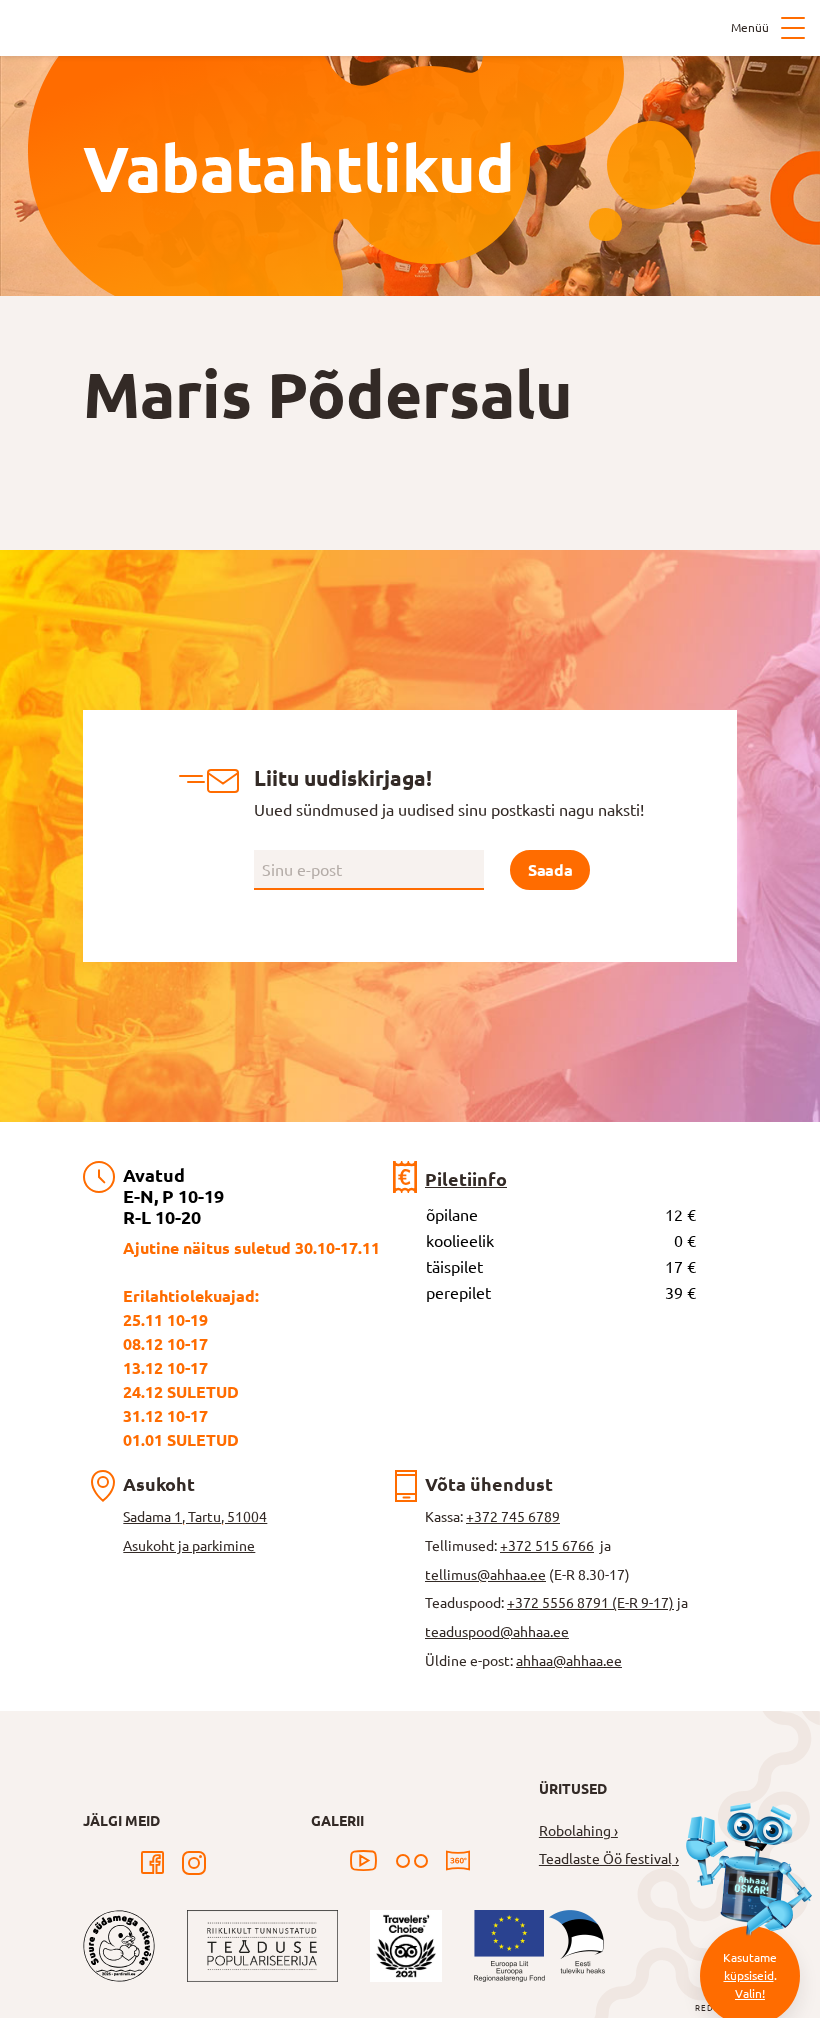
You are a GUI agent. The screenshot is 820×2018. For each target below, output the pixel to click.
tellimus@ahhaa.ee (485, 1575)
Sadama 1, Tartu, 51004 (195, 1517)
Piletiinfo (466, 1179)
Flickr (412, 1861)
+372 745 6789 (513, 1517)
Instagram (194, 1863)
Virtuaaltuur (458, 1861)
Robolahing (575, 1831)
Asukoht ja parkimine (189, 1546)
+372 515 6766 (547, 1546)
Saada (550, 870)
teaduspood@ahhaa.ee (497, 1632)
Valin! (750, 1993)
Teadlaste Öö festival (605, 1859)
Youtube (363, 1861)
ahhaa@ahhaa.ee (569, 1661)
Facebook (152, 1863)
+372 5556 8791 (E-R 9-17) (590, 1603)
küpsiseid (749, 1975)
